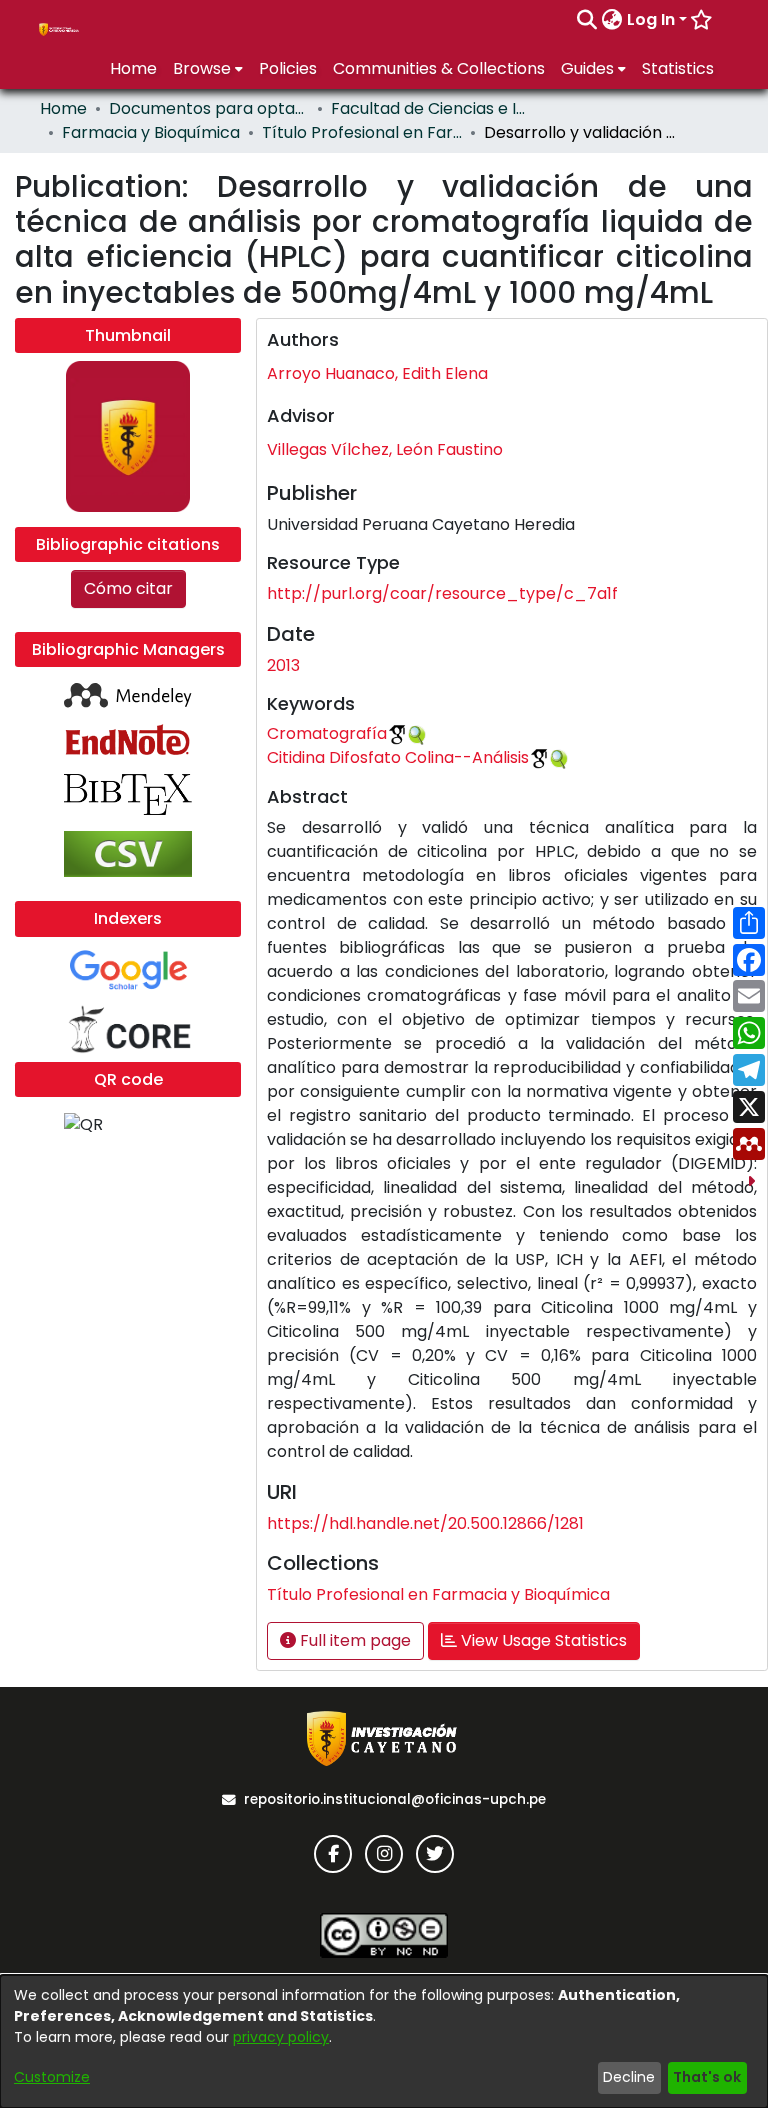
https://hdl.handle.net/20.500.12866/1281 (425, 1523)
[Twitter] (435, 1854)
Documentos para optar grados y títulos (209, 108)
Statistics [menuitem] (678, 68)
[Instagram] (384, 1854)
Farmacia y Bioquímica (151, 132)
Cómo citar (128, 588)
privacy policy (281, 2037)
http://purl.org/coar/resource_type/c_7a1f (442, 593)
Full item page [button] (353, 1640)
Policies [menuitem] (288, 68)
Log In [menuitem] (651, 19)
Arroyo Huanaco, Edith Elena (377, 373)
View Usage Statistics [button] (542, 1640)
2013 (283, 665)
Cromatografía (327, 733)
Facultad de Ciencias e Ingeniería (431, 108)
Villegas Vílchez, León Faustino (385, 449)
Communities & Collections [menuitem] (439, 68)
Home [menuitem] (133, 68)
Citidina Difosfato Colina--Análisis (398, 757)
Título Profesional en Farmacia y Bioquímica (362, 132)
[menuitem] (612, 20)
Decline (629, 2077)
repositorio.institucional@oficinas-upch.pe (395, 1799)
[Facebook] (333, 1854)
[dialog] (384, 2041)
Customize (52, 2077)
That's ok (707, 2077)
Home (63, 108)
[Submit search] (587, 20)
